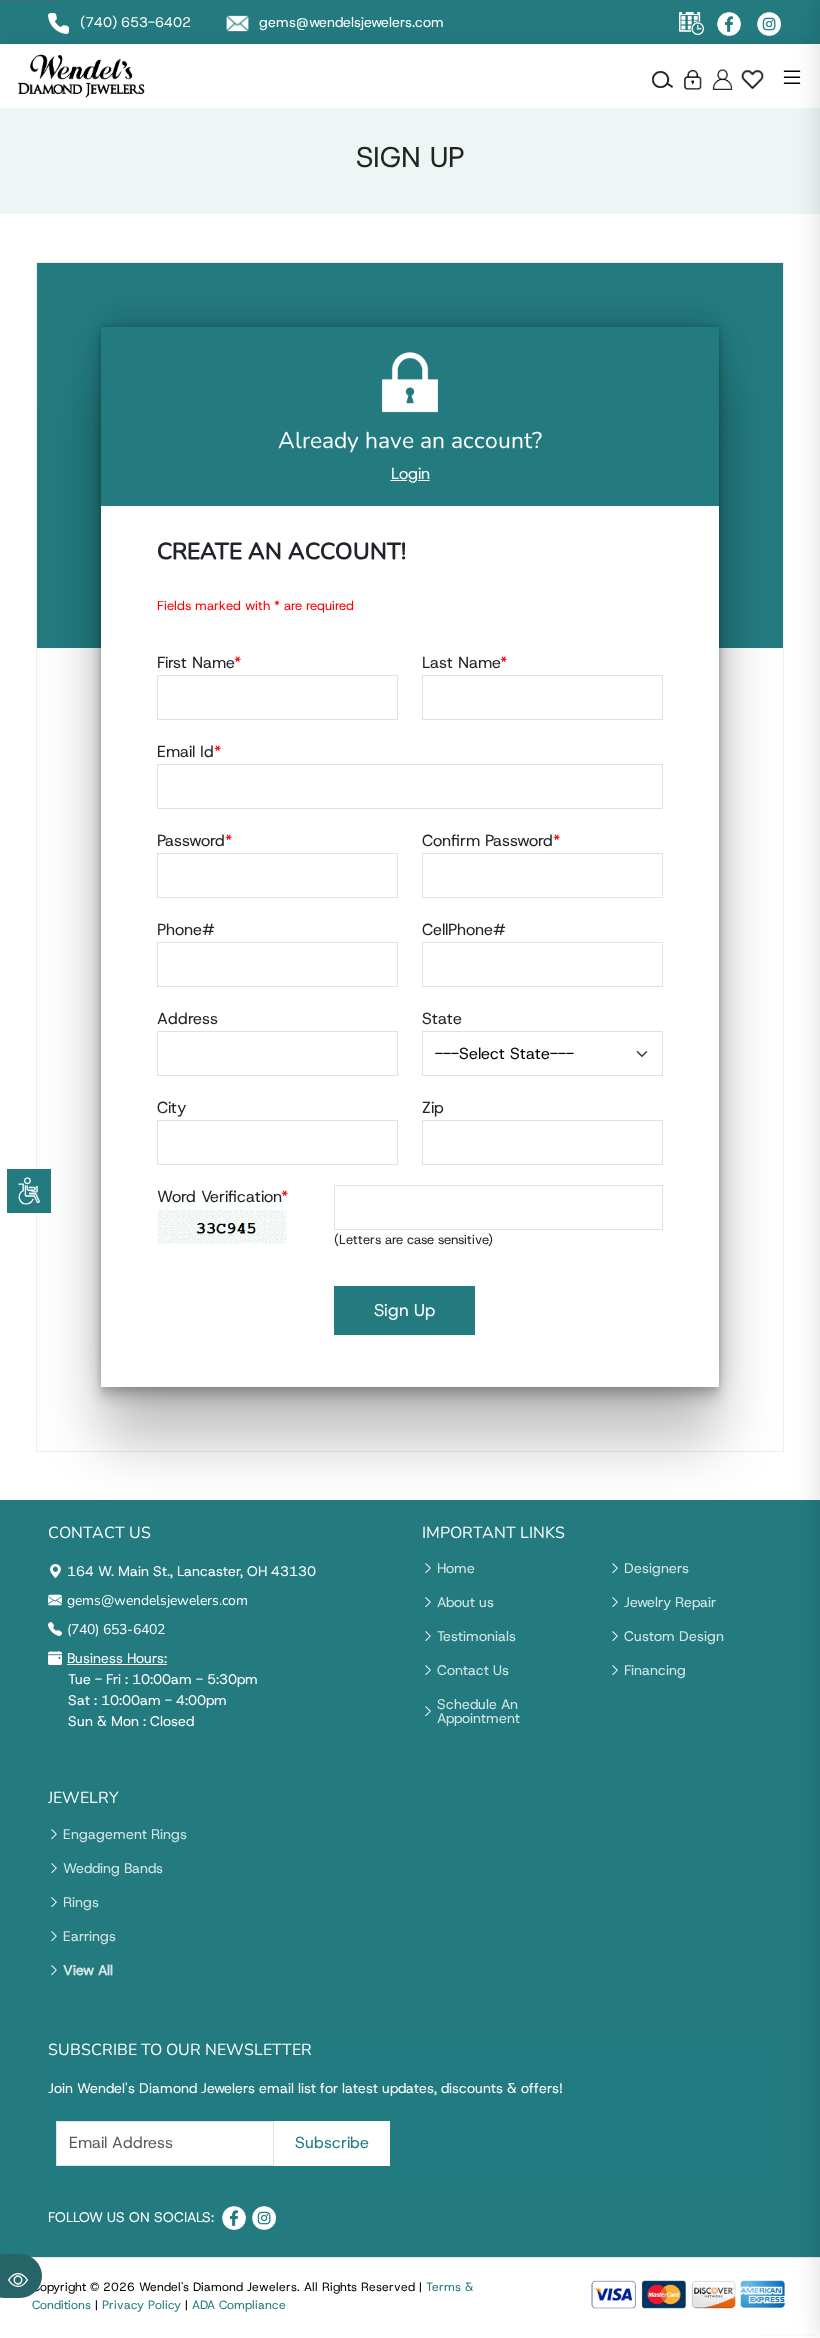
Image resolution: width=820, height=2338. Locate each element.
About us (465, 1602)
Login (410, 473)
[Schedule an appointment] (691, 23)
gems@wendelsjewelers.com (157, 1600)
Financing (655, 1670)
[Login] (692, 79)
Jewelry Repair (670, 1602)
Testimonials (476, 1636)
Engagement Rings (125, 1834)
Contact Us (473, 1670)
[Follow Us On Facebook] (729, 24)
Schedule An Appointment (478, 1711)
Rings (81, 1902)
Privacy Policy (141, 2305)
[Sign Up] (722, 79)
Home (456, 1568)
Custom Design (674, 1636)
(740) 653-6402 (116, 1629)
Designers (656, 1568)
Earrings (89, 1936)
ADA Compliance (239, 2305)
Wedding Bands (113, 1868)
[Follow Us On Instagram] (769, 24)
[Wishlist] (752, 79)
